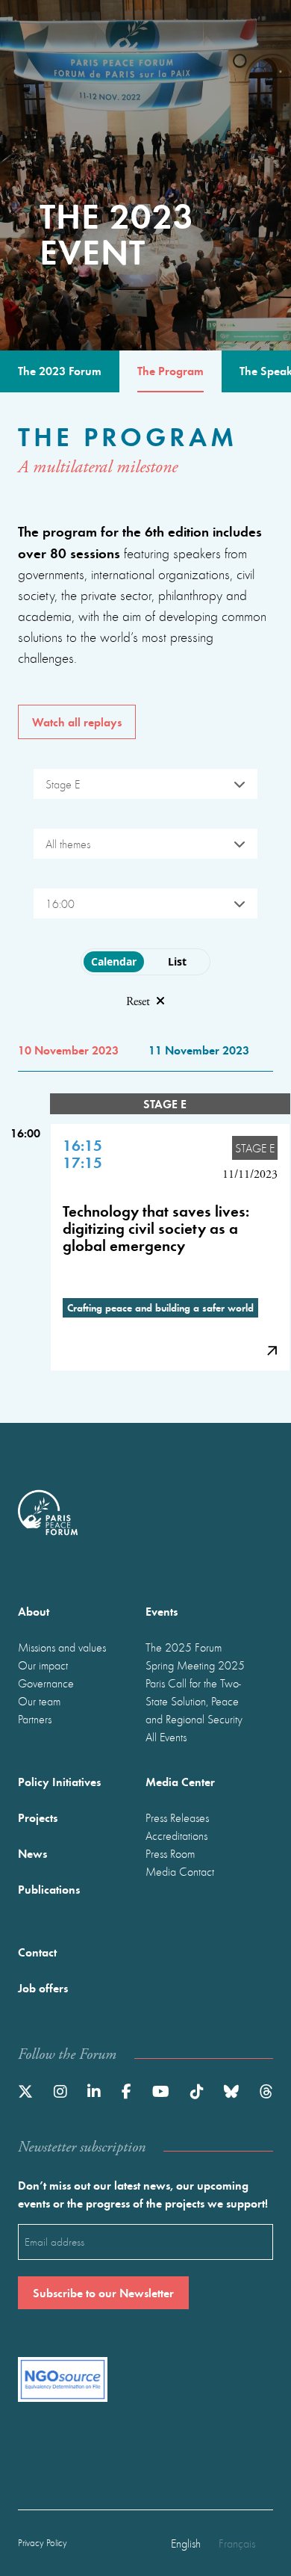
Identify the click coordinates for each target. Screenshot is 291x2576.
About (34, 1611)
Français (237, 2543)
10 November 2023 (68, 1050)
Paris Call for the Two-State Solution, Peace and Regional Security (194, 1701)
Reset (138, 1002)
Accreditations (176, 1835)
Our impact (43, 1665)
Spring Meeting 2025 (195, 1665)
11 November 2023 (199, 1050)
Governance (46, 1683)
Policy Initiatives (59, 1781)
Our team (39, 1701)
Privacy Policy (43, 2543)
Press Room (170, 1853)
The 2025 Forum (184, 1647)
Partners (35, 1719)
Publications (49, 1889)
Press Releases (177, 1817)
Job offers (43, 1987)
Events (162, 1611)
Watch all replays (77, 722)
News (32, 1853)
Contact (37, 1952)
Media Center (180, 1781)
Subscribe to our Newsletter (103, 2292)
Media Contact (180, 1871)
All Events (166, 1737)
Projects (38, 1817)
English (186, 2543)
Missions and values (62, 1647)
